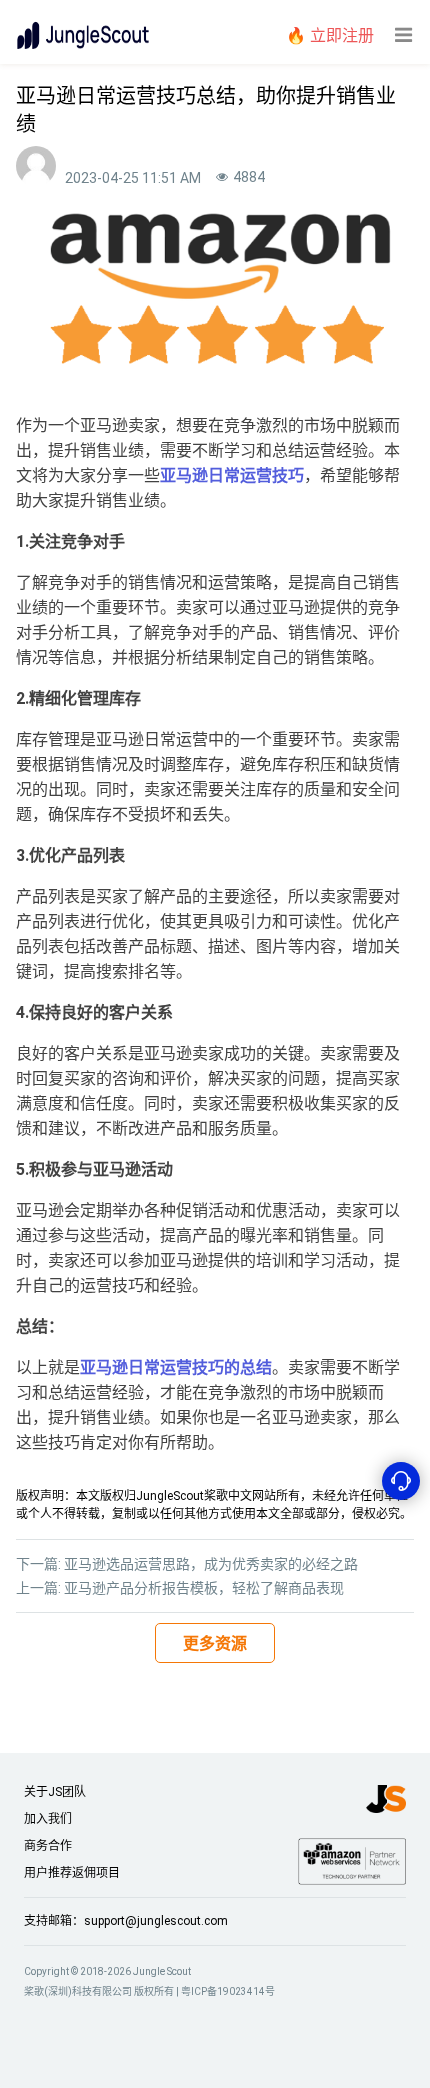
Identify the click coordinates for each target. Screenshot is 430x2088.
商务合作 (48, 1846)
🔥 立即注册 (330, 35)
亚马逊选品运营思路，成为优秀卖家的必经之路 (211, 1564)
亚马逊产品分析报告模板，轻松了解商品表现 (204, 1588)
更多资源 (215, 1643)
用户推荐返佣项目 (72, 1873)
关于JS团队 (55, 1792)
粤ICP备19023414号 (228, 1991)
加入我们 (48, 1819)
